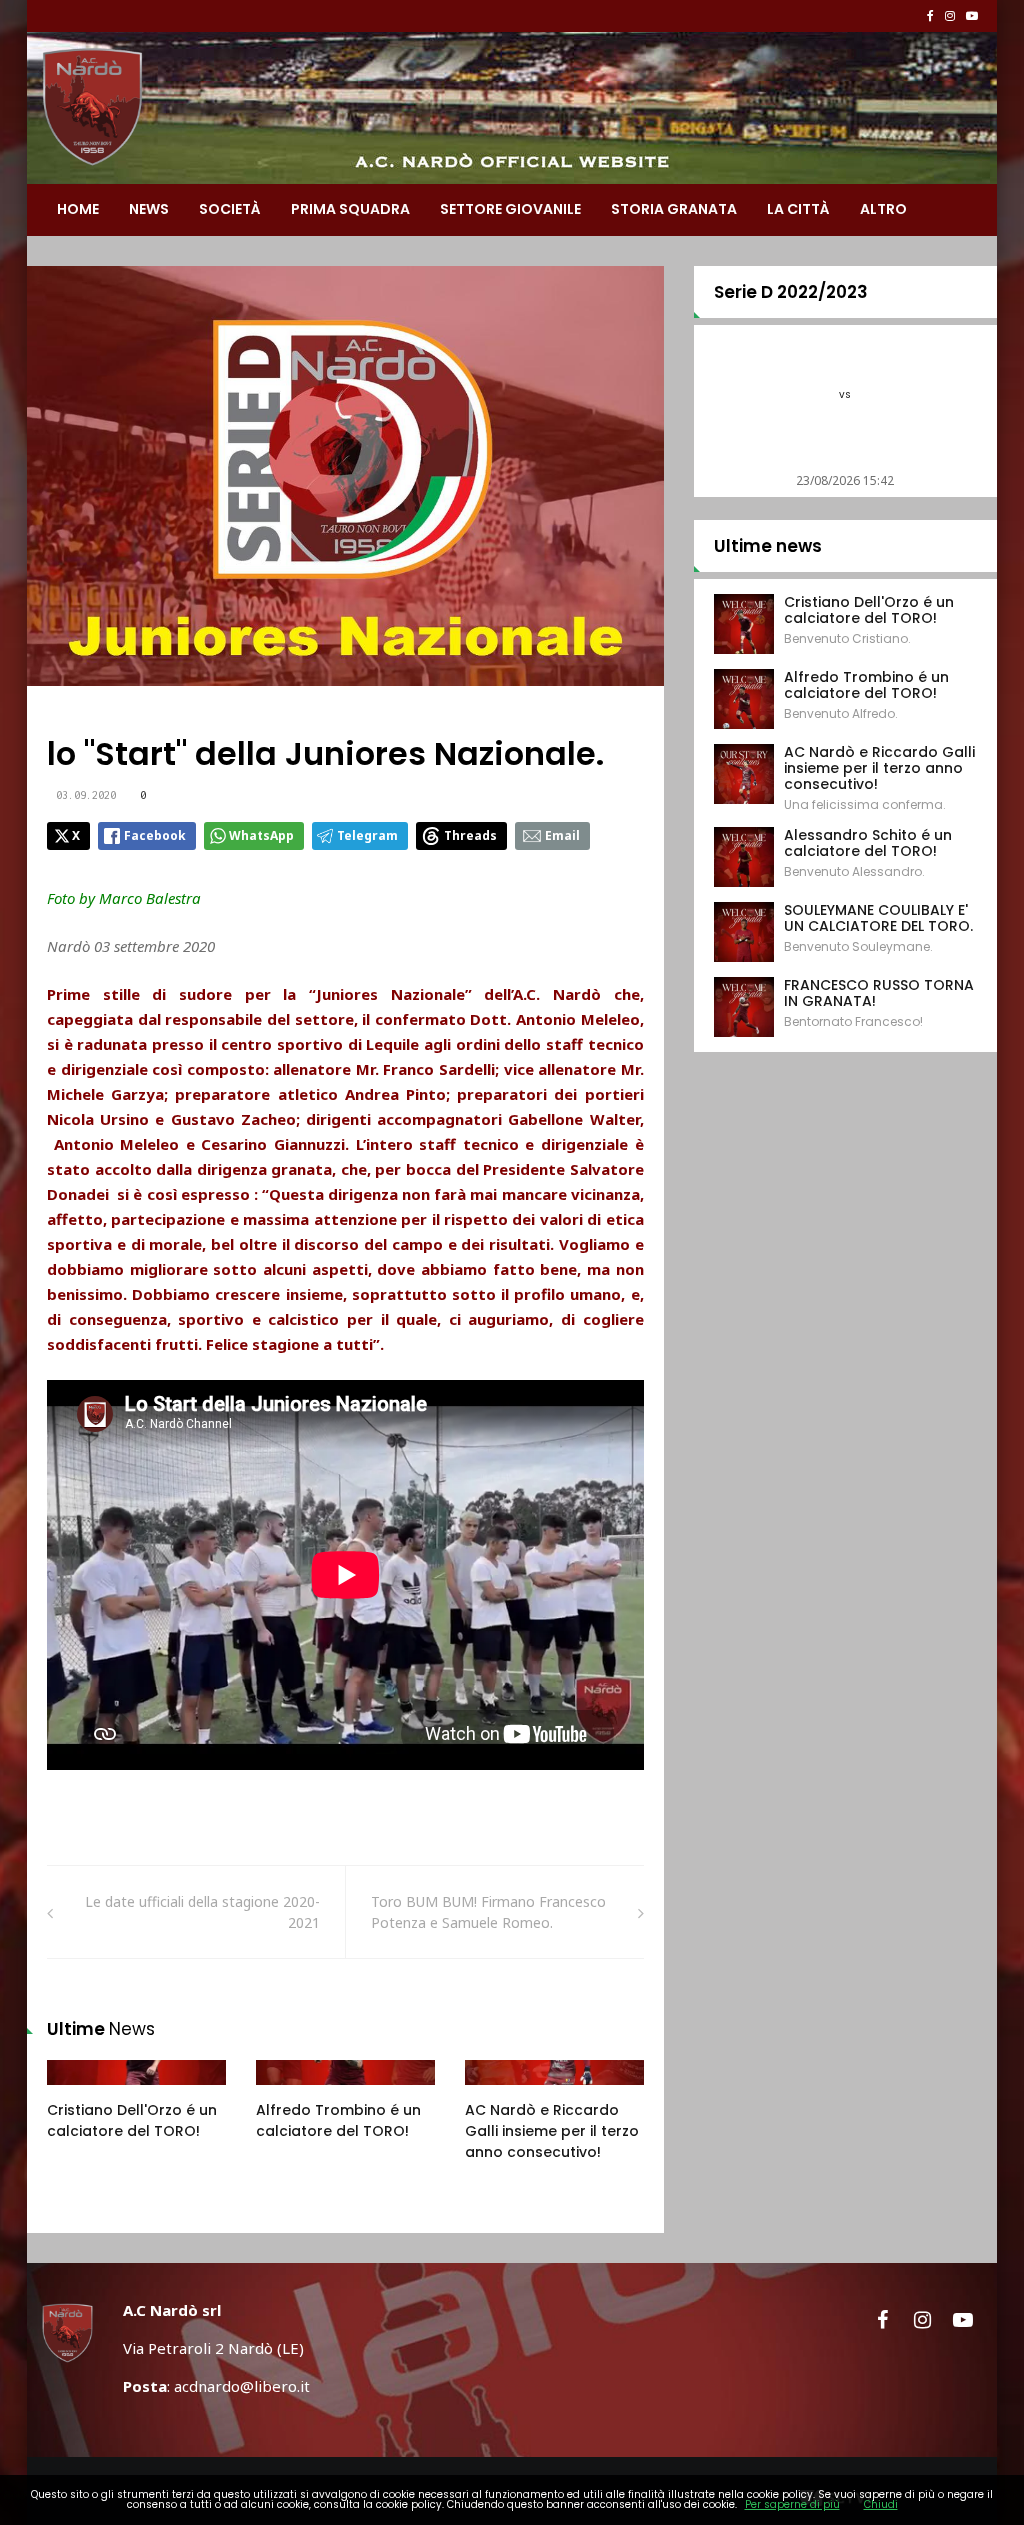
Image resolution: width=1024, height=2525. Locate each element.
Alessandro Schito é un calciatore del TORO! (868, 843)
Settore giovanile (510, 209)
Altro (883, 209)
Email (562, 835)
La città (798, 209)
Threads (470, 835)
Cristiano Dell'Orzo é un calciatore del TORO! (132, 2120)
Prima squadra (350, 209)
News (149, 209)
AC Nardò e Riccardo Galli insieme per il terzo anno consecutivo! (552, 2131)
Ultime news (768, 546)
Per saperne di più (792, 2504)
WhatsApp (261, 835)
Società (230, 209)
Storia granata (674, 209)
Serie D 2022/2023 (791, 292)
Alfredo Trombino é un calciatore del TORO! (338, 2120)
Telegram (367, 835)
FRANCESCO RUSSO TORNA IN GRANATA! (879, 993)
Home (78, 209)
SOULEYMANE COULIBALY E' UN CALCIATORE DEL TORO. (878, 918)
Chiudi (881, 2504)
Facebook (155, 835)
